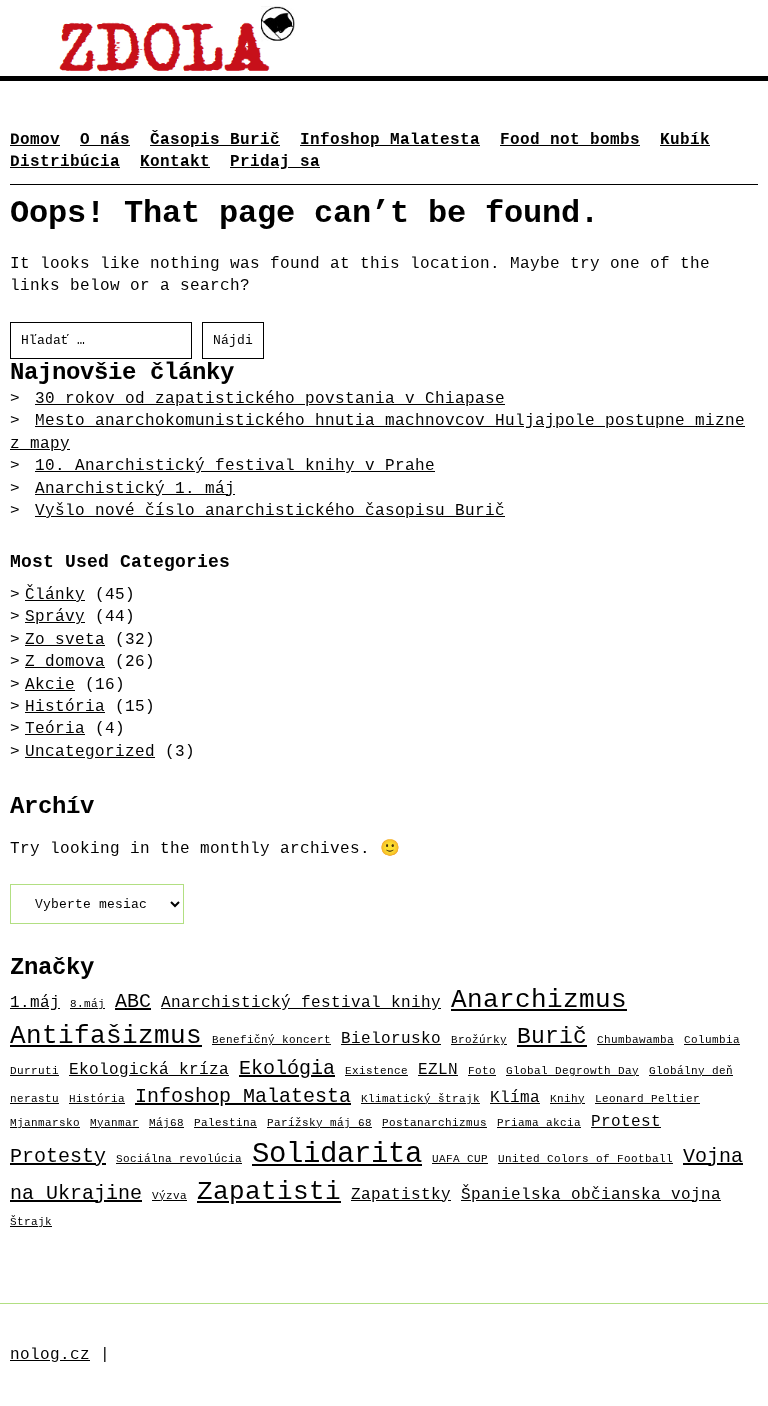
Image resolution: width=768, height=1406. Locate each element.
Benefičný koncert (271, 1040)
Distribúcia (65, 162)
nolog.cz (50, 1355)
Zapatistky (401, 1194)
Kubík (685, 140)
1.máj (35, 1002)
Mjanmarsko (45, 1123)
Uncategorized (90, 752)
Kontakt (175, 162)
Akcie (50, 685)
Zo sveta (65, 640)
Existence (376, 1071)
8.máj (87, 1004)
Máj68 (166, 1123)
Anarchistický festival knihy (301, 1002)
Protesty (58, 1156)
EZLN (438, 1069)
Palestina (225, 1123)
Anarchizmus (539, 1000)
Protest (626, 1121)
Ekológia (287, 1068)
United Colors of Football (585, 1159)
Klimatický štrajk (420, 1099)
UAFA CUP (460, 1159)
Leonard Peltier (647, 1099)
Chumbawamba (635, 1040)
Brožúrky (479, 1040)
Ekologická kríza (149, 1069)
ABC (133, 1001)
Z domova (65, 662)
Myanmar (114, 1123)
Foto (482, 1071)
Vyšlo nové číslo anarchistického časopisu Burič (270, 511)
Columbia (712, 1040)
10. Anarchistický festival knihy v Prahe (235, 466)
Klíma (515, 1097)
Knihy (567, 1099)
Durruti (34, 1071)
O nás (105, 140)
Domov (35, 140)
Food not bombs (570, 140)
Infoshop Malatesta (390, 140)
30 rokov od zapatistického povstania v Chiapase (270, 399)
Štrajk (31, 1222)
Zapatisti (269, 1192)
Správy (55, 617)
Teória (55, 729)
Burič (552, 1037)
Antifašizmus (106, 1036)
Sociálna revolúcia (179, 1159)
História (65, 707)
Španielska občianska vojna (591, 1194)
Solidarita (337, 1154)
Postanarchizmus (434, 1123)
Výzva (169, 1196)
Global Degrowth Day (572, 1071)
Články (55, 595)
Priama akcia (539, 1123)
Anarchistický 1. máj (135, 489)
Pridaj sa (275, 162)
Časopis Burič (215, 140)
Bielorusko (391, 1038)
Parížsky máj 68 (319, 1123)
